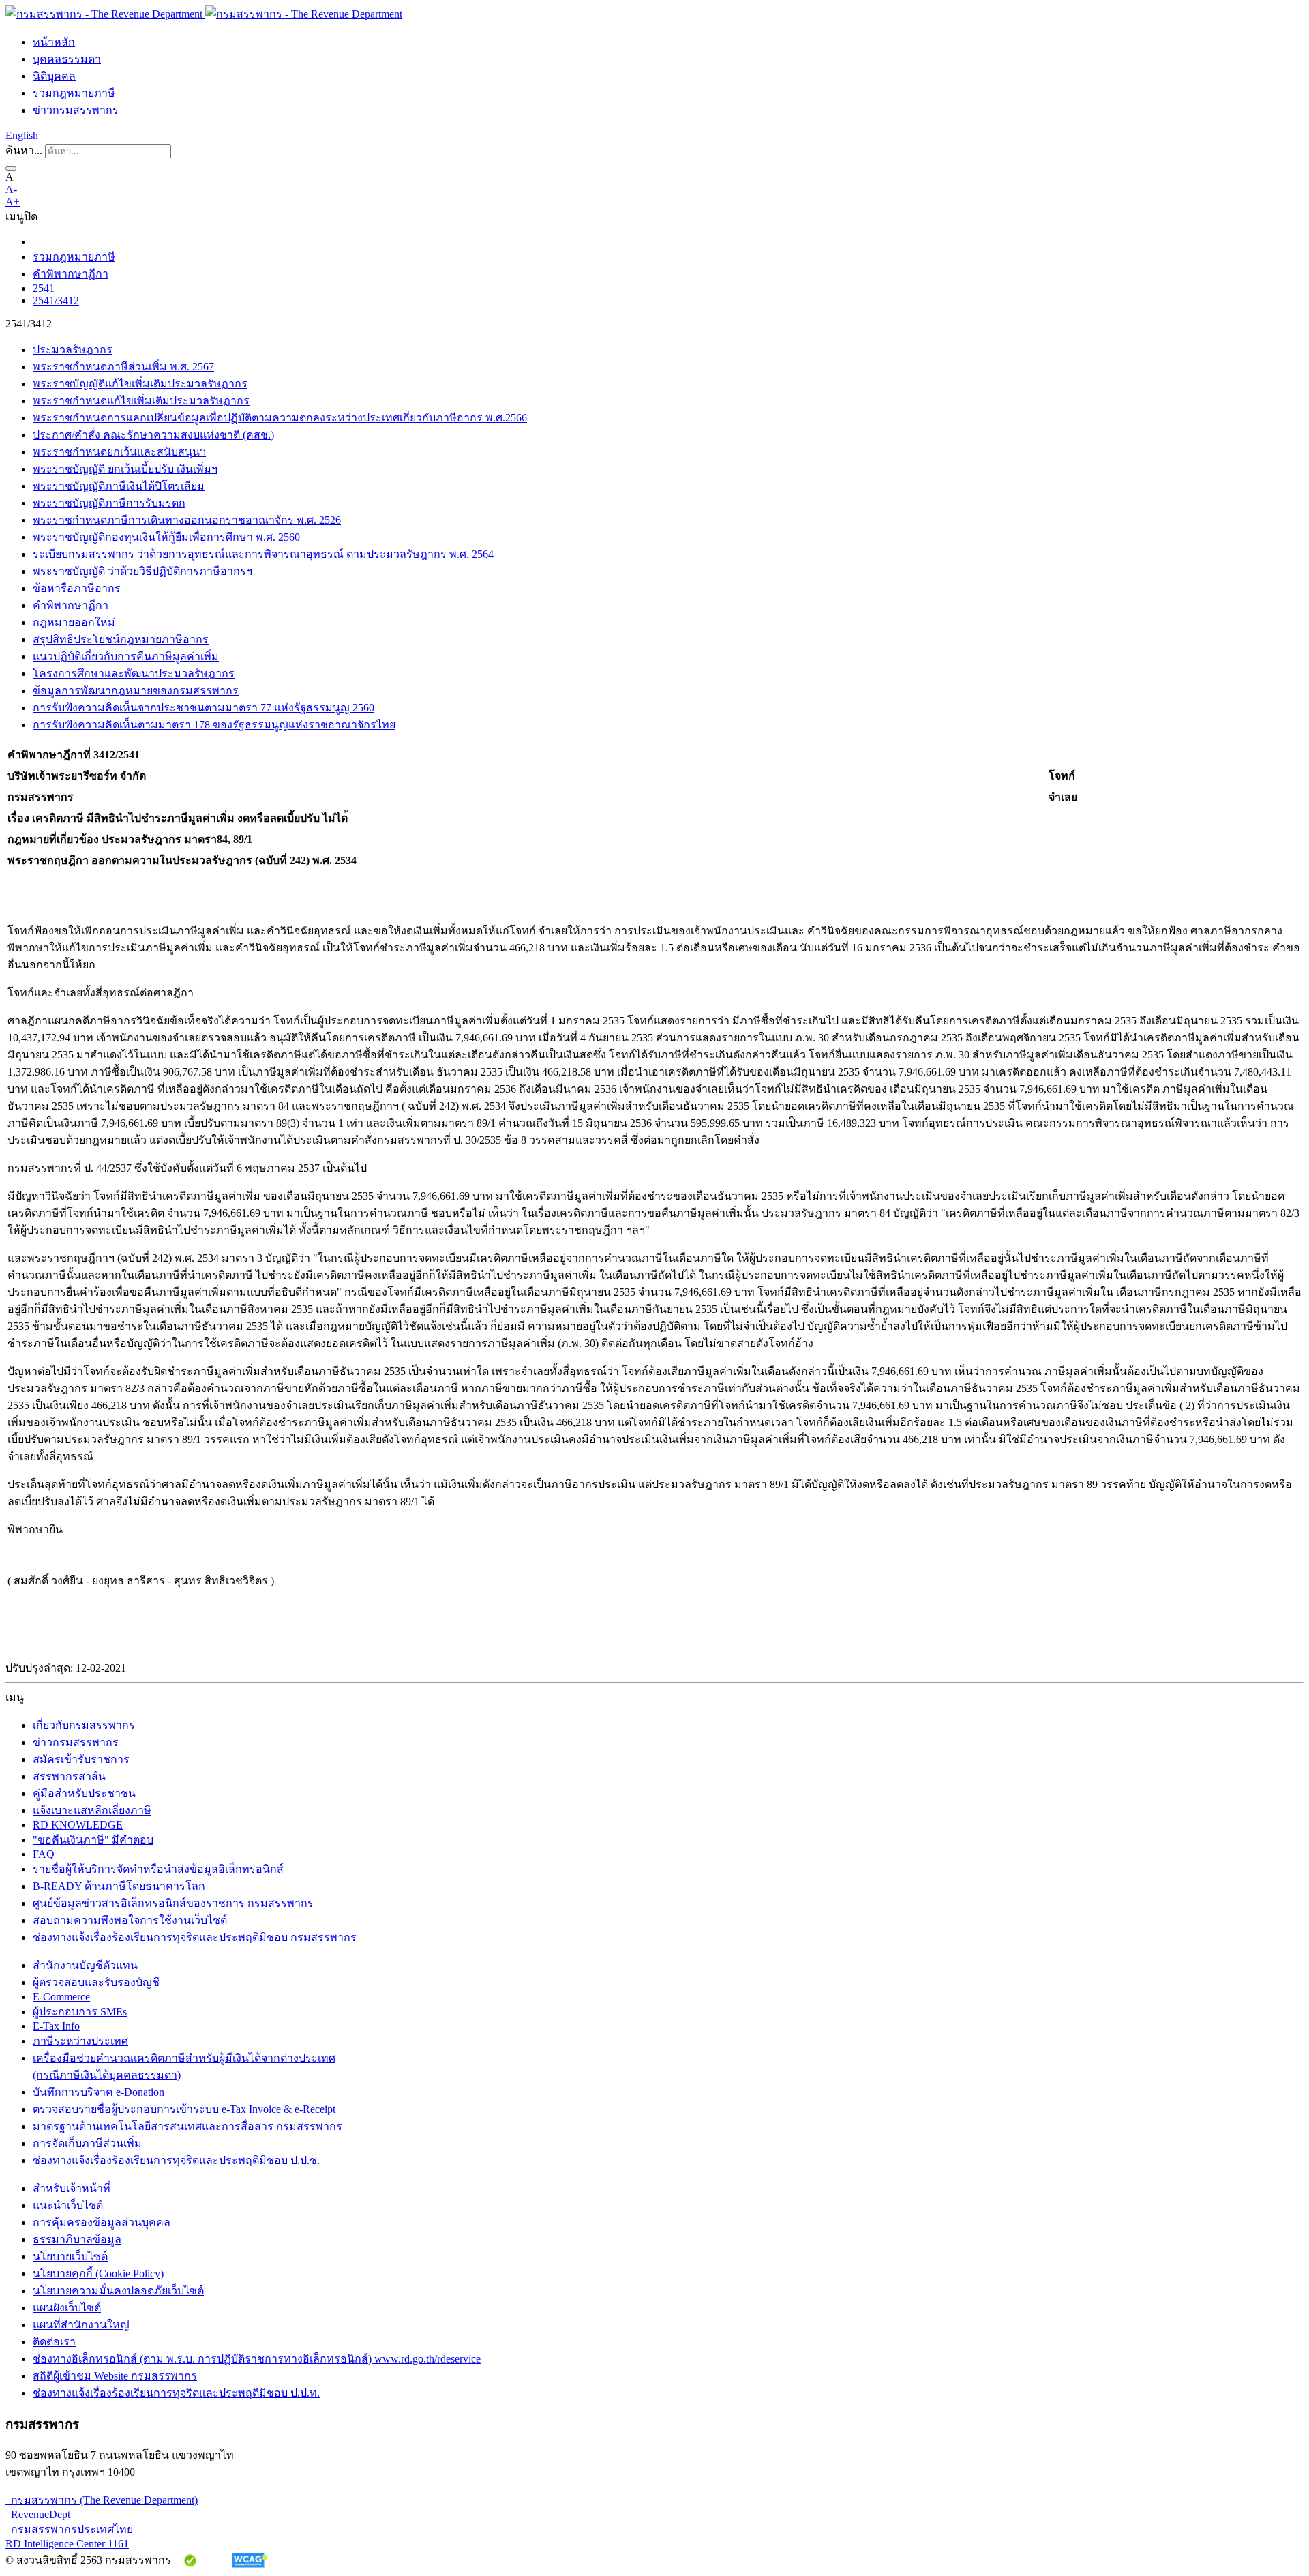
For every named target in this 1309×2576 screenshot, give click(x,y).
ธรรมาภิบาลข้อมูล (77, 2239)
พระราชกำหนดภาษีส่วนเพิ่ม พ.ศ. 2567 (123, 367)
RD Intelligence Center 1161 (67, 2544)
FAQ (44, 1854)
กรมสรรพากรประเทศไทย (69, 2529)
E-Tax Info (56, 2026)
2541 (44, 288)
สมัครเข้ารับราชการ (81, 1759)
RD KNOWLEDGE (78, 1825)
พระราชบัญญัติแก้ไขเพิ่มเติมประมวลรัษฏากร (140, 384)
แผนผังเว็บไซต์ (67, 2308)
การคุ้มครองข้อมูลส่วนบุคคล (102, 2222)
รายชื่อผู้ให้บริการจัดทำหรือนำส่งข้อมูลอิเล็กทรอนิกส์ (158, 1869)
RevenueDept (38, 2514)
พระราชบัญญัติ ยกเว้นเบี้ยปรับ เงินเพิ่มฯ (125, 469)
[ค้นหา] (11, 168)
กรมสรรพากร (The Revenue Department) (102, 2500)
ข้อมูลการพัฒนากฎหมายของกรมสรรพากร (136, 691)
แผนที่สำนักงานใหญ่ (81, 2325)
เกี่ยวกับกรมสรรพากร (84, 1725)
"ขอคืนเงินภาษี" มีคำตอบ (93, 1840)
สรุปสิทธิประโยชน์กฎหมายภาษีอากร (121, 639)
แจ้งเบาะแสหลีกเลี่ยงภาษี (92, 1810)
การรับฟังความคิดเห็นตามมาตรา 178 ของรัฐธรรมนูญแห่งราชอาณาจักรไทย (214, 725)
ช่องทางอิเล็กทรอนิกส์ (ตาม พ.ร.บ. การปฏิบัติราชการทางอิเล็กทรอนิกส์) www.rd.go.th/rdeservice (257, 2359)
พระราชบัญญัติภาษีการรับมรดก (109, 503)
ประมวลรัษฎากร (73, 350)
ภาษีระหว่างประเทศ (80, 2041)
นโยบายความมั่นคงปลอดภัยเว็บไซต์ (118, 2291)
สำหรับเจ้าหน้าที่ (72, 2188)
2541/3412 (56, 300)
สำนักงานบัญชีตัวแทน (85, 1965)
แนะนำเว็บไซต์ (68, 2205)
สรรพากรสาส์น (69, 1776)
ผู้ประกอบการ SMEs (80, 2012)
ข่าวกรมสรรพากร (76, 110)
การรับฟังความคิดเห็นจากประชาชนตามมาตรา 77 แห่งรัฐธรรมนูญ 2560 (204, 708)
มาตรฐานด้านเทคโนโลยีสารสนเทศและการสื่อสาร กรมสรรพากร (187, 2126)
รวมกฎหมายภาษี (74, 93)
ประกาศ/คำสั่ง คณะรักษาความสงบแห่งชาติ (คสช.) (153, 435)
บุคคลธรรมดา (67, 59)
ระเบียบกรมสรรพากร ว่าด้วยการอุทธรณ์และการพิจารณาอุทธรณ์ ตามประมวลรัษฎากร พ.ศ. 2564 (263, 554)
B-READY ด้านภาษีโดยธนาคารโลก (119, 1886)
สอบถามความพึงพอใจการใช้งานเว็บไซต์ (130, 1920)
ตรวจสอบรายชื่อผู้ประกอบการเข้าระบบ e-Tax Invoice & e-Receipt (184, 2109)
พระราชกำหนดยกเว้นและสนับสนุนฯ (119, 452)
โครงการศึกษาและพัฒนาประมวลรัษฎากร (134, 673)
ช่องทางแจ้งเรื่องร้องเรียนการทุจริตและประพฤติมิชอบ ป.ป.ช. (176, 2160)
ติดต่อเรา (54, 2342)
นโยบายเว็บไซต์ (70, 2256)
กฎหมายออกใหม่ (74, 622)
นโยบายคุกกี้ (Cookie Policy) (98, 2274)
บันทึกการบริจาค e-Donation (99, 2092)
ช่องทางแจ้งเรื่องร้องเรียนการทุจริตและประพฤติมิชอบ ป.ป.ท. (176, 2393)
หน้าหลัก (54, 42)
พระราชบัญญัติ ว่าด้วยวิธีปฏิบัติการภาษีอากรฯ (142, 571)
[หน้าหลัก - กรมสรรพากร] (204, 14)
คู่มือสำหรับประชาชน (84, 1793)
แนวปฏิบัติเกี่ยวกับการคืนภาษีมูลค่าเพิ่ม (126, 656)
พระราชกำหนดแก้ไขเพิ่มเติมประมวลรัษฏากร (141, 401)
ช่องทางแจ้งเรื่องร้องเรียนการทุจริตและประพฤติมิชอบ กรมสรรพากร (195, 1937)
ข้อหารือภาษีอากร (77, 588)
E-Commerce (61, 1997)
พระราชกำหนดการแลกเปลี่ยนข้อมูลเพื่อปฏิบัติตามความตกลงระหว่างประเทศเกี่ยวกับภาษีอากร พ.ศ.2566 (280, 418)
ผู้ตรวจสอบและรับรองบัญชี (96, 1982)
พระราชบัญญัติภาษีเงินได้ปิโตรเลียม (119, 486)
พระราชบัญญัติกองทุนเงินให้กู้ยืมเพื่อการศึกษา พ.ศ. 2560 (166, 537)
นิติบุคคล (54, 76)
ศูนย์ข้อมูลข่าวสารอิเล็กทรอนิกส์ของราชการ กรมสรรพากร (173, 1903)
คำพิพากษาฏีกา (71, 274)
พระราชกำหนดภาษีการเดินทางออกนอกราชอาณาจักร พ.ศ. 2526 (187, 520)
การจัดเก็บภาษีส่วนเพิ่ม (87, 2143)
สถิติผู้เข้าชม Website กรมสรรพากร (115, 2376)
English (22, 135)
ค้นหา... (24, 150)
